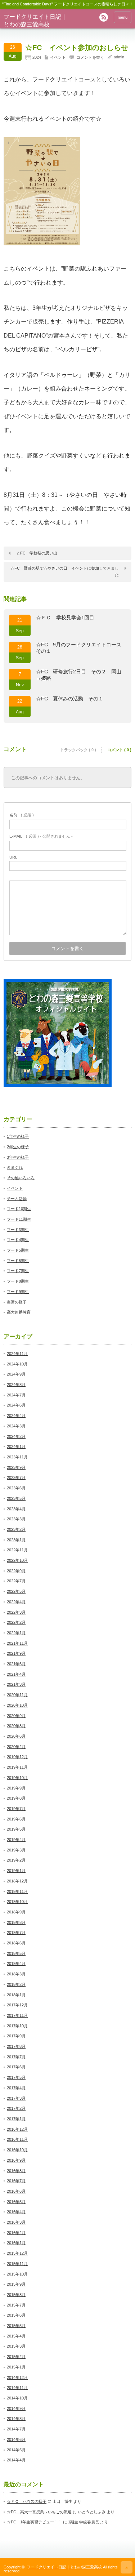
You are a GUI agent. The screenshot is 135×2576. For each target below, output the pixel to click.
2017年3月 (16, 2098)
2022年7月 (16, 1581)
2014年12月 (17, 2377)
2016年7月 (16, 2181)
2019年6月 (16, 1819)
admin (119, 57)
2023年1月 (16, 1540)
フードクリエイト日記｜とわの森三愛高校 (64, 2567)
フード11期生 (19, 1219)
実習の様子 (17, 1302)
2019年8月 (16, 1798)
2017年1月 (16, 2119)
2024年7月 (16, 1395)
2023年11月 (17, 1457)
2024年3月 (16, 1426)
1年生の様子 (18, 1136)
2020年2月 (16, 1747)
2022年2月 (16, 1622)
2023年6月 (16, 1488)
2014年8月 (16, 2419)
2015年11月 (17, 2264)
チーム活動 (17, 1199)
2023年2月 (16, 1529)
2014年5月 (16, 2450)
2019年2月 (16, 1860)
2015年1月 (16, 2367)
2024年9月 (16, 1374)
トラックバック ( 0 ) (78, 750)
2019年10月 (17, 1778)
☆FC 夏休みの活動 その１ (70, 699)
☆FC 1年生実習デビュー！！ (34, 2522)
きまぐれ (15, 1167)
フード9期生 (18, 1292)
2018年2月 (16, 1984)
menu (123, 17)
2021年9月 (16, 1653)
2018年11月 (17, 1891)
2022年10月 (17, 1560)
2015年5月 (16, 2326)
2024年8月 (16, 1385)
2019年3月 (16, 1850)
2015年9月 (16, 2284)
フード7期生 (18, 1271)
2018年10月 (17, 1902)
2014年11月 (17, 2388)
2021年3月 (16, 1684)
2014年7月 (16, 2429)
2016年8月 (16, 2171)
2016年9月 (16, 2160)
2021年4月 (16, 1674)
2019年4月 (16, 1840)
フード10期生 (19, 1209)
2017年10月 (17, 2026)
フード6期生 (18, 1261)
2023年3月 (16, 1519)
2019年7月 (16, 1809)
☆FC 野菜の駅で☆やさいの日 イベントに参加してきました (65, 571)
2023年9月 (16, 1467)
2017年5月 (16, 2077)
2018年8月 (16, 1922)
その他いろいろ (21, 1178)
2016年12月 (17, 2129)
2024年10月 (17, 1364)
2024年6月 (16, 1405)
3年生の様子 (18, 1157)
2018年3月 (16, 1974)
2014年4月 (16, 2460)
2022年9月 (16, 1571)
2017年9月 (16, 2036)
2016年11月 (17, 2139)
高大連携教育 (19, 1312)
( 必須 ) (22, 815)
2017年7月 (16, 2057)
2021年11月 (17, 1643)
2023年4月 (16, 1509)
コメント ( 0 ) (119, 750)
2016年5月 (16, 2202)
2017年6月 (16, 2067)
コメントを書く (90, 57)
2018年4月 (16, 1964)
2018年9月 (16, 1912)
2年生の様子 (18, 1147)
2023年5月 (16, 1498)
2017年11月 (17, 2015)
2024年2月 (16, 1436)
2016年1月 (16, 2243)
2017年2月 (16, 2108)
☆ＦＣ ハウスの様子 (27, 2501)
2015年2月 (16, 2357)
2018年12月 (17, 1881)
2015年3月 (16, 2346)
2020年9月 (16, 1716)
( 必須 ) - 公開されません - (41, 836)
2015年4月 (16, 2336)
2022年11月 (17, 1550)
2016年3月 (16, 2222)
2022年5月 (16, 1591)
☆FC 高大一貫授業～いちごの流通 (39, 2512)
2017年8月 (16, 2046)
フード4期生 (18, 1240)
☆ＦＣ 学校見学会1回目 (65, 618)
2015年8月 (16, 2295)
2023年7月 (16, 1478)
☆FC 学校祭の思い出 (37, 553)
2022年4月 (16, 1602)
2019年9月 (16, 1788)
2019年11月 (17, 1767)
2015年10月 (17, 2274)
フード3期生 (18, 1230)
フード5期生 (18, 1250)
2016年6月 (16, 2191)
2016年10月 (17, 2150)
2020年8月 (16, 1726)
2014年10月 (17, 2398)
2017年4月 (16, 2088)
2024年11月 (17, 1354)
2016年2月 (16, 2233)
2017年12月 (17, 2005)
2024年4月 (16, 1416)
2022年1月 (16, 1633)
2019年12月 (17, 1757)
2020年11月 (17, 1695)
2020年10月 (17, 1705)
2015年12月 (17, 2253)
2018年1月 (16, 1995)
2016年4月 (16, 2212)
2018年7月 (16, 1933)
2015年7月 (16, 2305)
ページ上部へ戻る (127, 2567)
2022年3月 (16, 1612)
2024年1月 (16, 1447)
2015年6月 (16, 2315)
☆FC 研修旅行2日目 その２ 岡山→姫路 (79, 675)
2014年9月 (16, 2408)
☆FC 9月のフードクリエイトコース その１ (81, 648)
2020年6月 (16, 1736)
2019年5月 (16, 1829)
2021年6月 (16, 1664)
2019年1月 (16, 1871)
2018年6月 (16, 1943)
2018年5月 (16, 1953)
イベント (58, 57)
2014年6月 (16, 2439)
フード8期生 (18, 1281)
